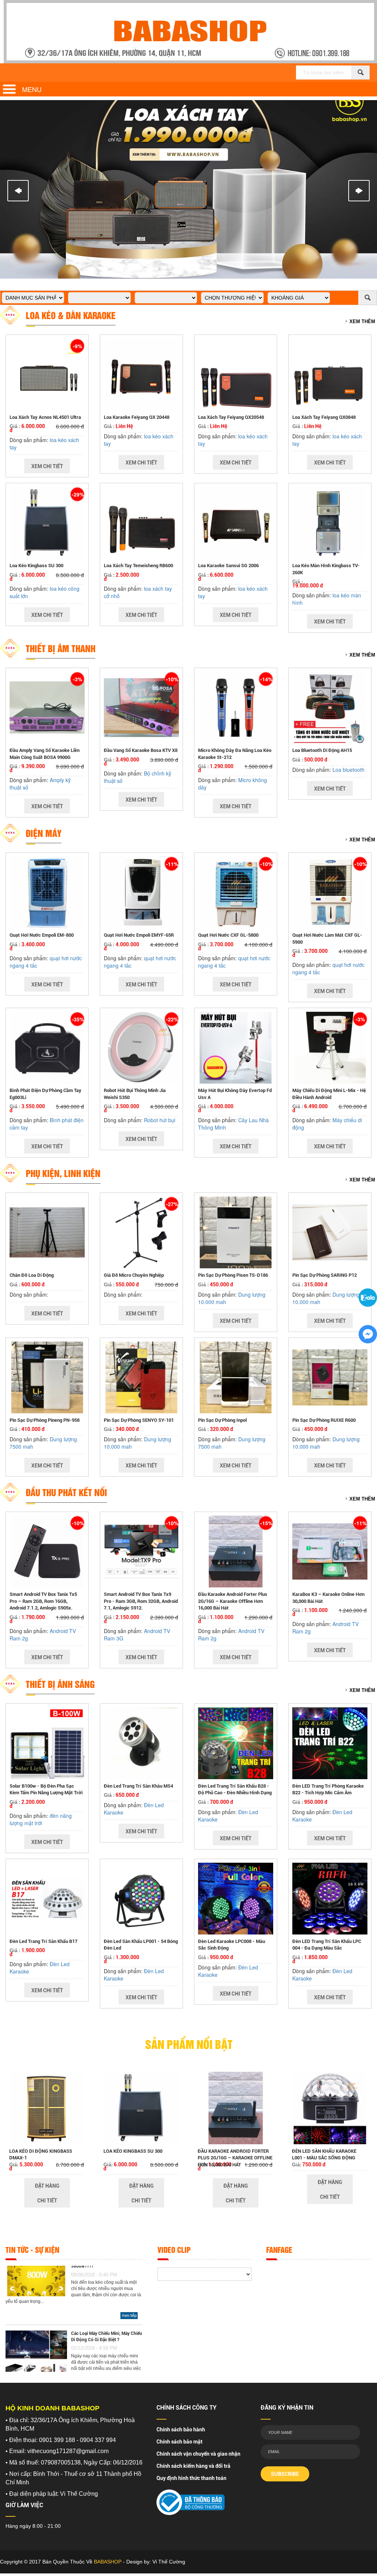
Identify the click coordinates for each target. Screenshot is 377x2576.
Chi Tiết (47, 2201)
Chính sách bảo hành (181, 2430)
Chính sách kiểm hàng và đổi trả (193, 2466)
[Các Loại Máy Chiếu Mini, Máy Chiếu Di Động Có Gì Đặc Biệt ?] (36, 2336)
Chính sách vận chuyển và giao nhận (198, 2454)
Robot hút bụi (160, 1120)
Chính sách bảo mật (179, 2442)
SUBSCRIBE (285, 2474)
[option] (47, 2136)
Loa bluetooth (348, 770)
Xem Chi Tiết (47, 466)
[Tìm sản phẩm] (360, 73)
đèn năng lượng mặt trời (41, 1819)
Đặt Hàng (47, 2186)
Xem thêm (362, 321)
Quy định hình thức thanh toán (191, 2478)
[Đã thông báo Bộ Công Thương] (191, 2500)
